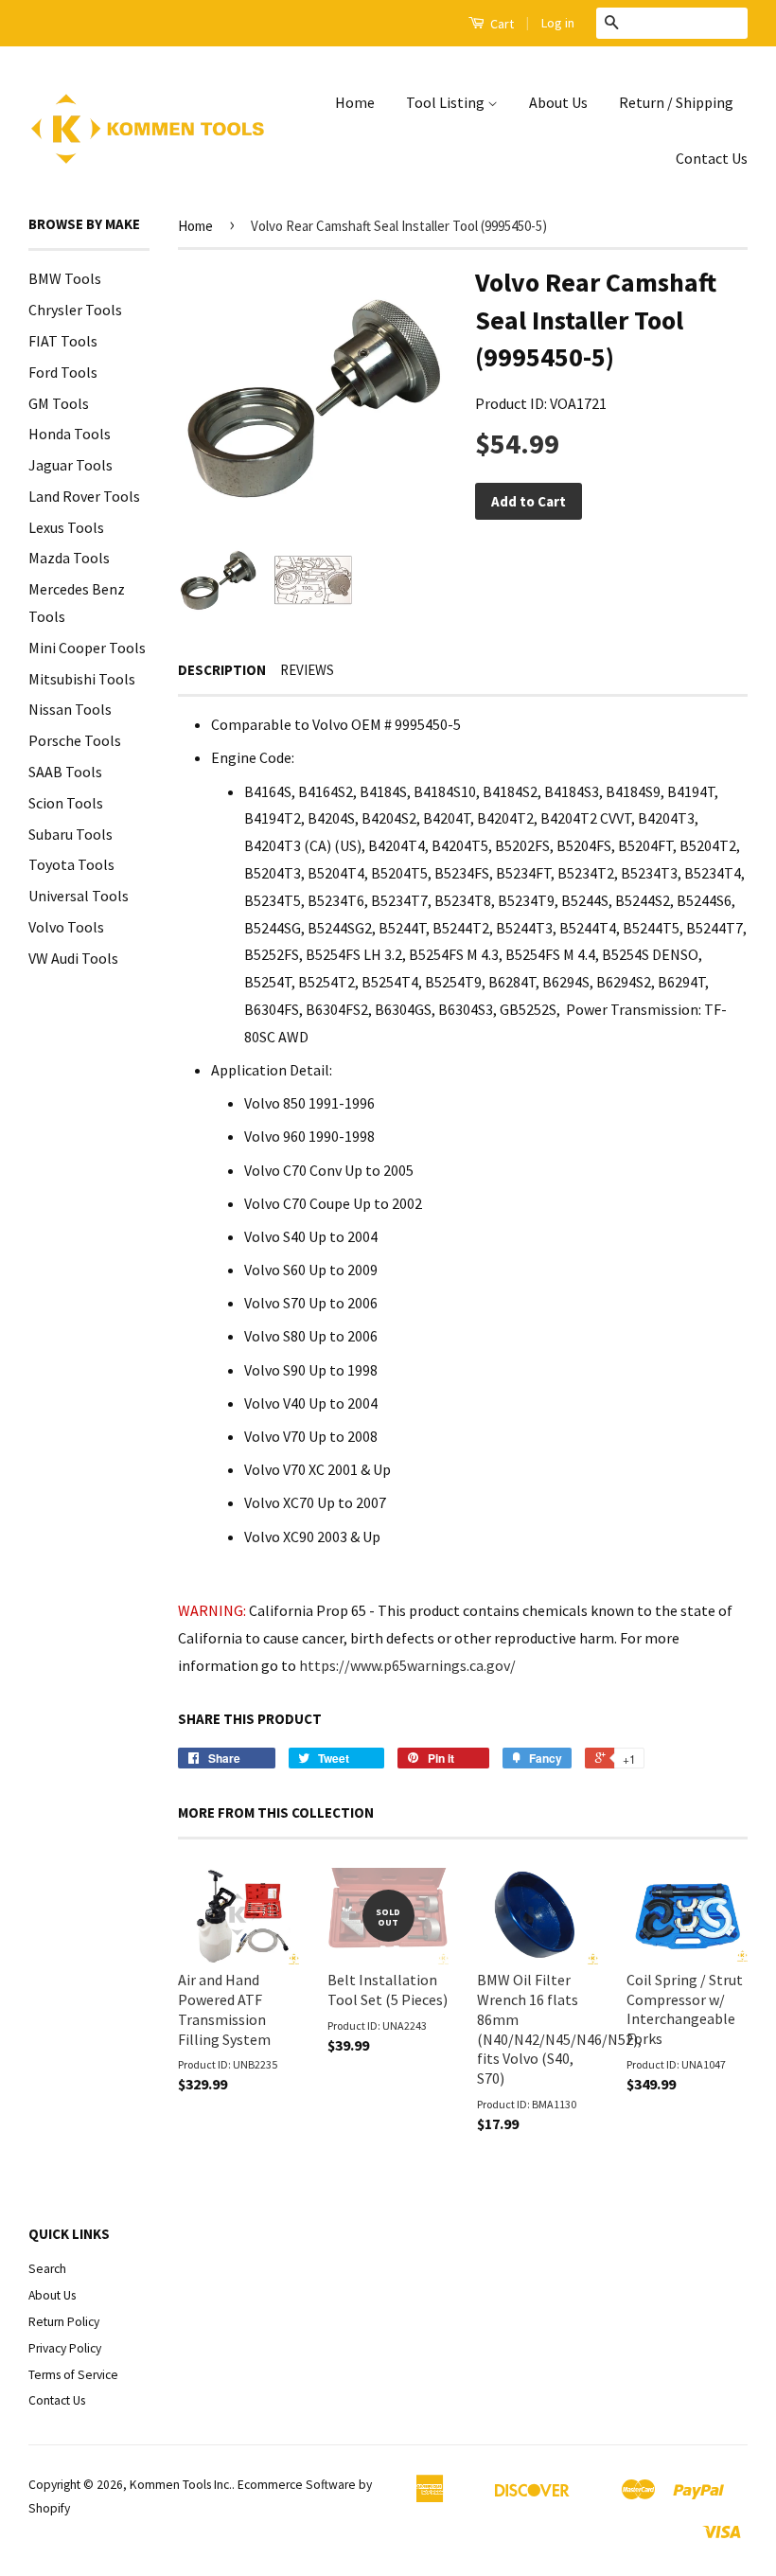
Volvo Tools (66, 927)
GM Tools (59, 403)
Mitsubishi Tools (82, 679)
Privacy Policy (65, 2348)
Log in (558, 23)
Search (47, 2269)
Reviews (307, 670)
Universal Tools (79, 896)
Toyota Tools (71, 864)
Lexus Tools (66, 527)
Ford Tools (63, 372)
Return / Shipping (676, 102)
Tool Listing (447, 102)
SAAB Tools (65, 772)
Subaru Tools (71, 834)
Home (355, 102)
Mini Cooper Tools (87, 648)
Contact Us (712, 158)
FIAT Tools (63, 341)
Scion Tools (66, 803)
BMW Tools (65, 278)
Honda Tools (70, 434)
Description (222, 670)
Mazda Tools (69, 558)
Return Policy (64, 2322)
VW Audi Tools (73, 958)
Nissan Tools (70, 709)
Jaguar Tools (71, 465)
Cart (501, 24)
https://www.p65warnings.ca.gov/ (407, 1665)
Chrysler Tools (75, 310)
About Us (558, 102)
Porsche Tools (75, 740)
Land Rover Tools (84, 496)
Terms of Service (73, 2375)
